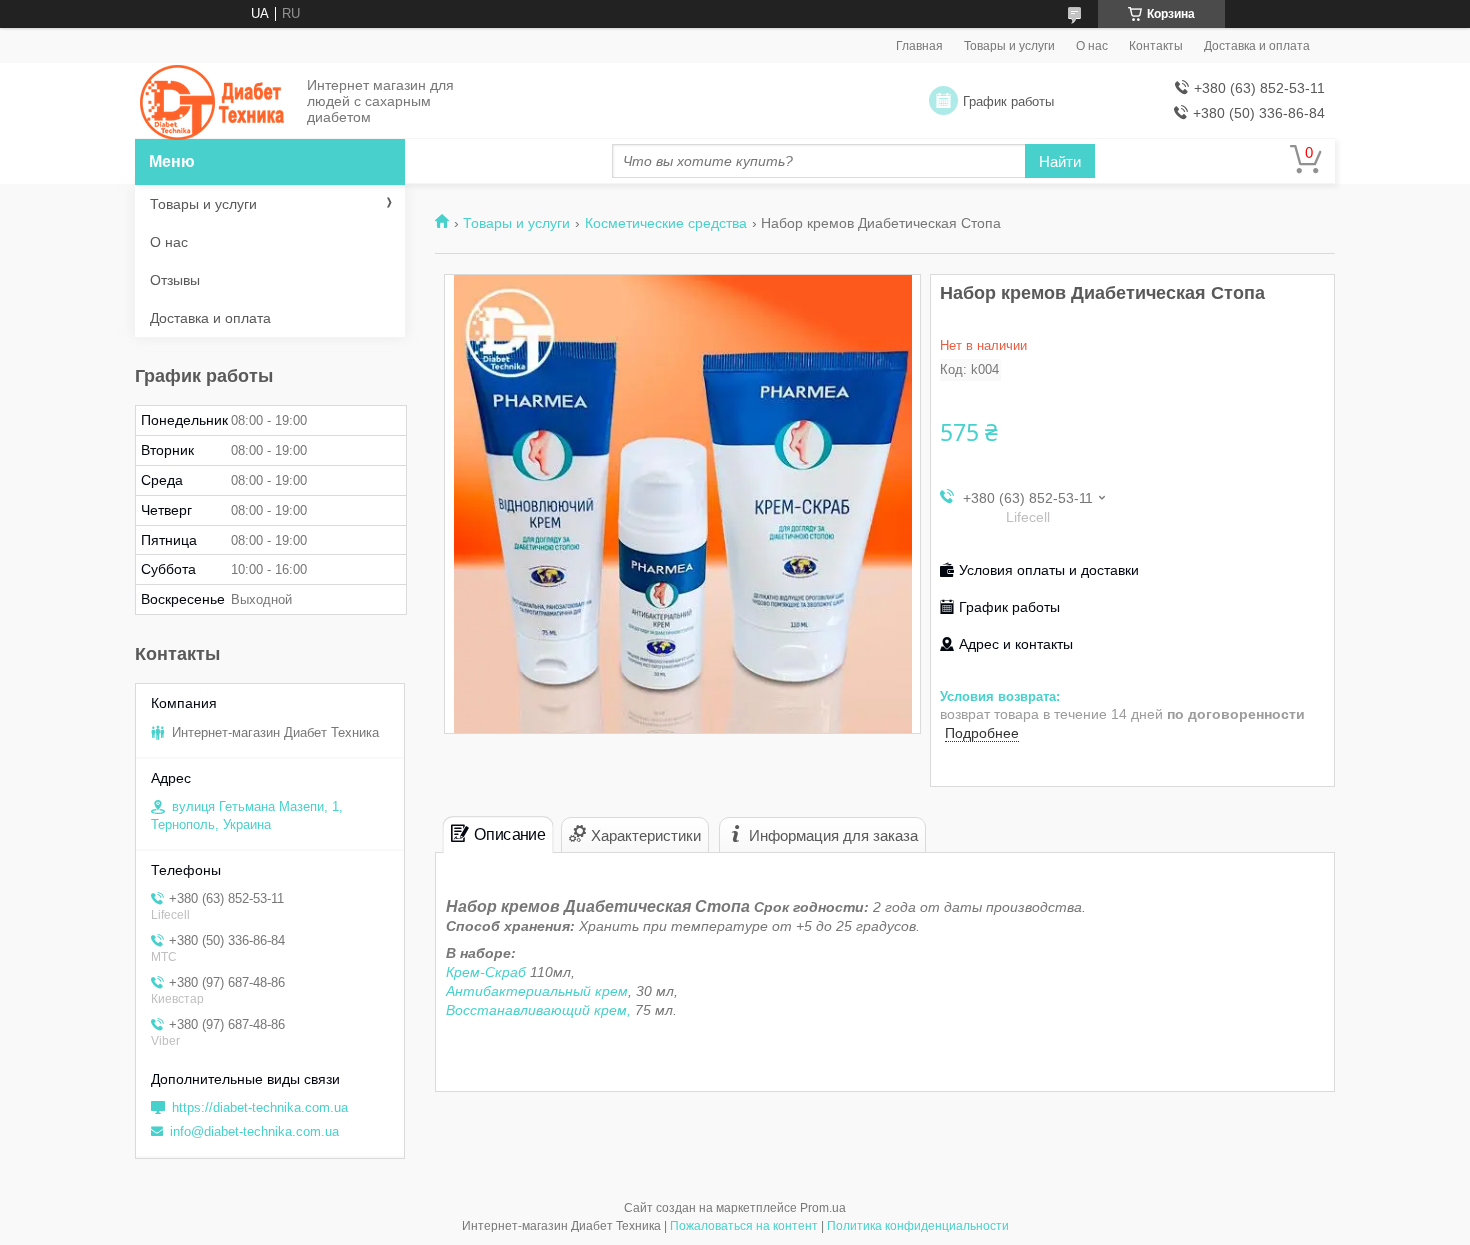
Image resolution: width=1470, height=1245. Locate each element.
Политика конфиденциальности (918, 1226)
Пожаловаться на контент (744, 1226)
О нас (1092, 46)
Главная (919, 46)
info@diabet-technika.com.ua (254, 1131)
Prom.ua (823, 1208)
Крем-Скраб (488, 972)
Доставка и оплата (1257, 46)
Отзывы (175, 280)
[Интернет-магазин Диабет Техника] (215, 102)
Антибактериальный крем (537, 991)
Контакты (1156, 46)
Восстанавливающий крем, (538, 1010)
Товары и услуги (1009, 46)
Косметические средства (666, 223)
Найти (1060, 161)
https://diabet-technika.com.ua (260, 1107)
